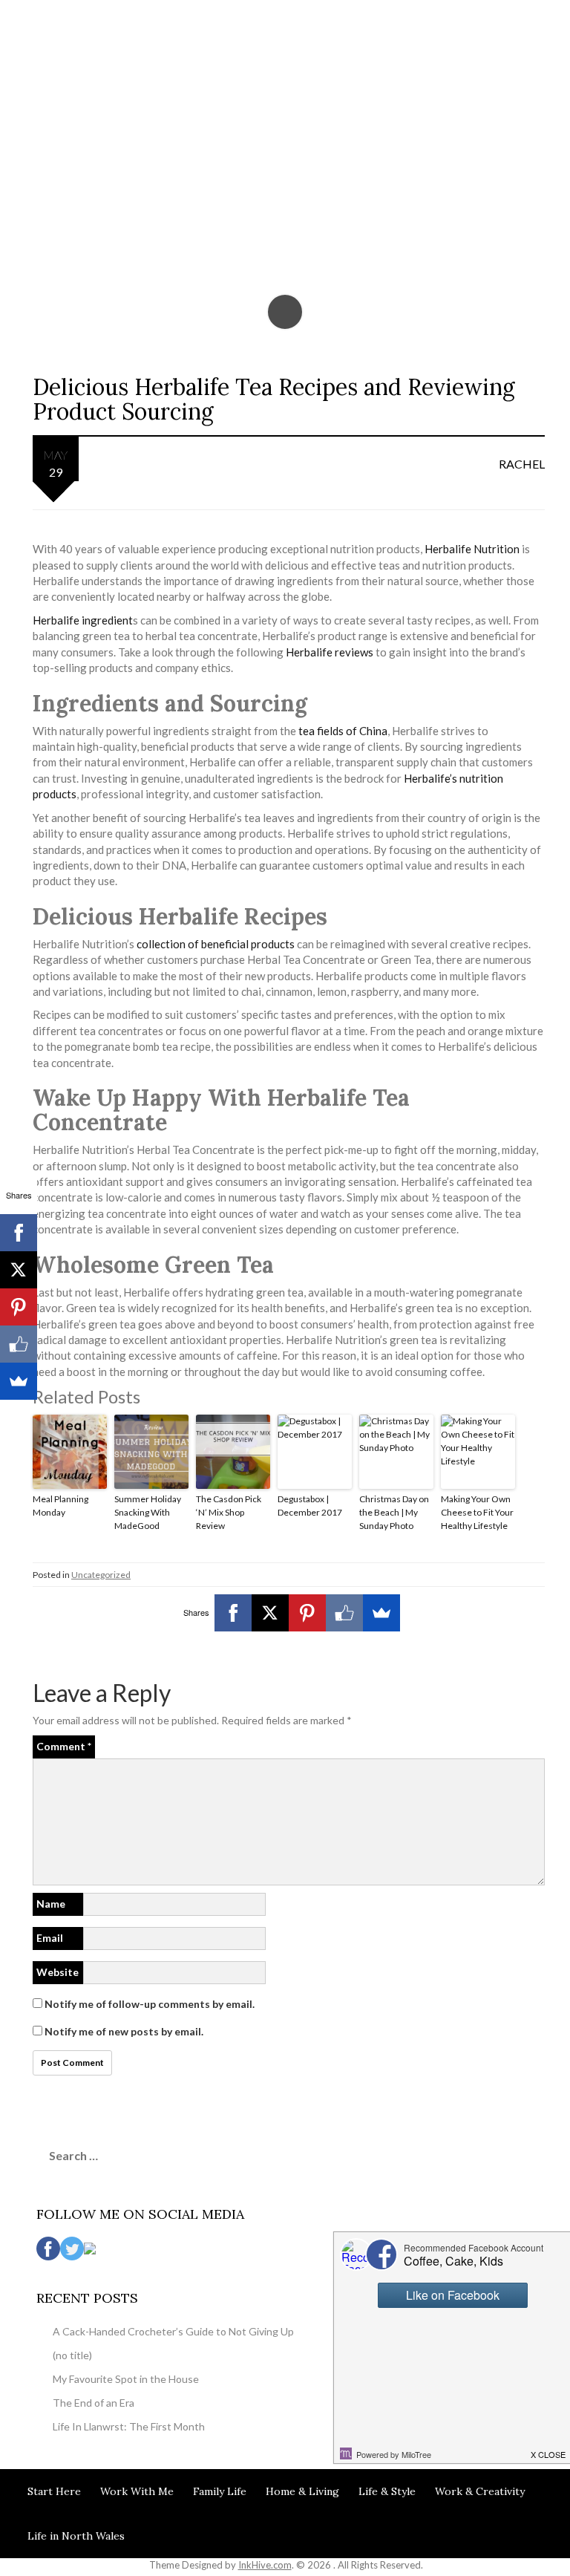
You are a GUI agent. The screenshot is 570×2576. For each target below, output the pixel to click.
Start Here (54, 2491)
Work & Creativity (480, 2491)
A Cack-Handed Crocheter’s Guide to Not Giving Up (173, 2331)
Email (50, 1938)
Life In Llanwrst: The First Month (129, 2426)
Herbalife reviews (330, 652)
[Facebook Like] (344, 1613)
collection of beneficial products (217, 944)
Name (51, 1904)
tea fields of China (343, 731)
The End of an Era (94, 2403)
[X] (270, 1613)
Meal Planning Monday (60, 1506)
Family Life (220, 2491)
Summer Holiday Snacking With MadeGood (148, 1512)
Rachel (522, 464)
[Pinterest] (307, 1613)
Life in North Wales (76, 2536)
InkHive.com (265, 2565)
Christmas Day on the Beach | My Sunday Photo (394, 1512)
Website (58, 1972)
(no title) (72, 2355)
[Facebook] (233, 1613)
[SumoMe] (381, 1613)
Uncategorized (101, 1575)
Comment (64, 1746)
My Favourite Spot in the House (126, 2379)
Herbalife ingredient (83, 620)
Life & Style (387, 2491)
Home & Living (302, 2491)
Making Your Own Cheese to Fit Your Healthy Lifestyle (477, 1512)
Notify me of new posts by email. (124, 2031)
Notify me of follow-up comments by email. (150, 2004)
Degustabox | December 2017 (310, 1506)
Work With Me (137, 2491)
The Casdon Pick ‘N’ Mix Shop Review (229, 1512)
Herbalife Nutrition (472, 549)
